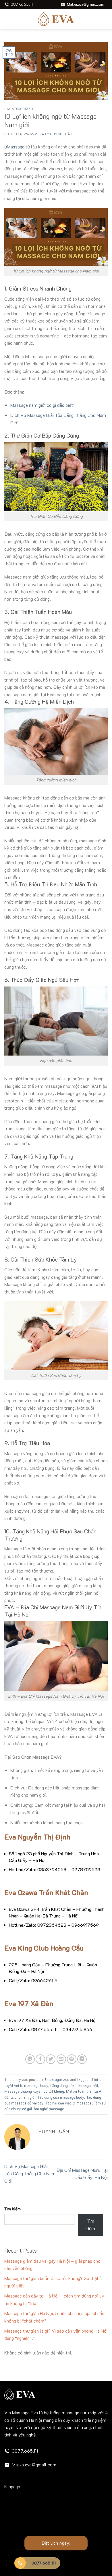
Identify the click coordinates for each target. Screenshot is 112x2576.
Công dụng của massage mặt (74, 2085)
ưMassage (14, 147)
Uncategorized (19, 109)
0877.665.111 (25, 2451)
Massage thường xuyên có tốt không (34, 2091)
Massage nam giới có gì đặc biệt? (43, 405)
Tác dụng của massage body (61, 2097)
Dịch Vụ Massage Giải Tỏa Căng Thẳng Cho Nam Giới (30, 2174)
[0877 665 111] (20, 2563)
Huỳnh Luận (61, 134)
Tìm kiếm (12, 2209)
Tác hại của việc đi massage (68, 2103)
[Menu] (8, 19)
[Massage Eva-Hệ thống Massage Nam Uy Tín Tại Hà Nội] (56, 19)
